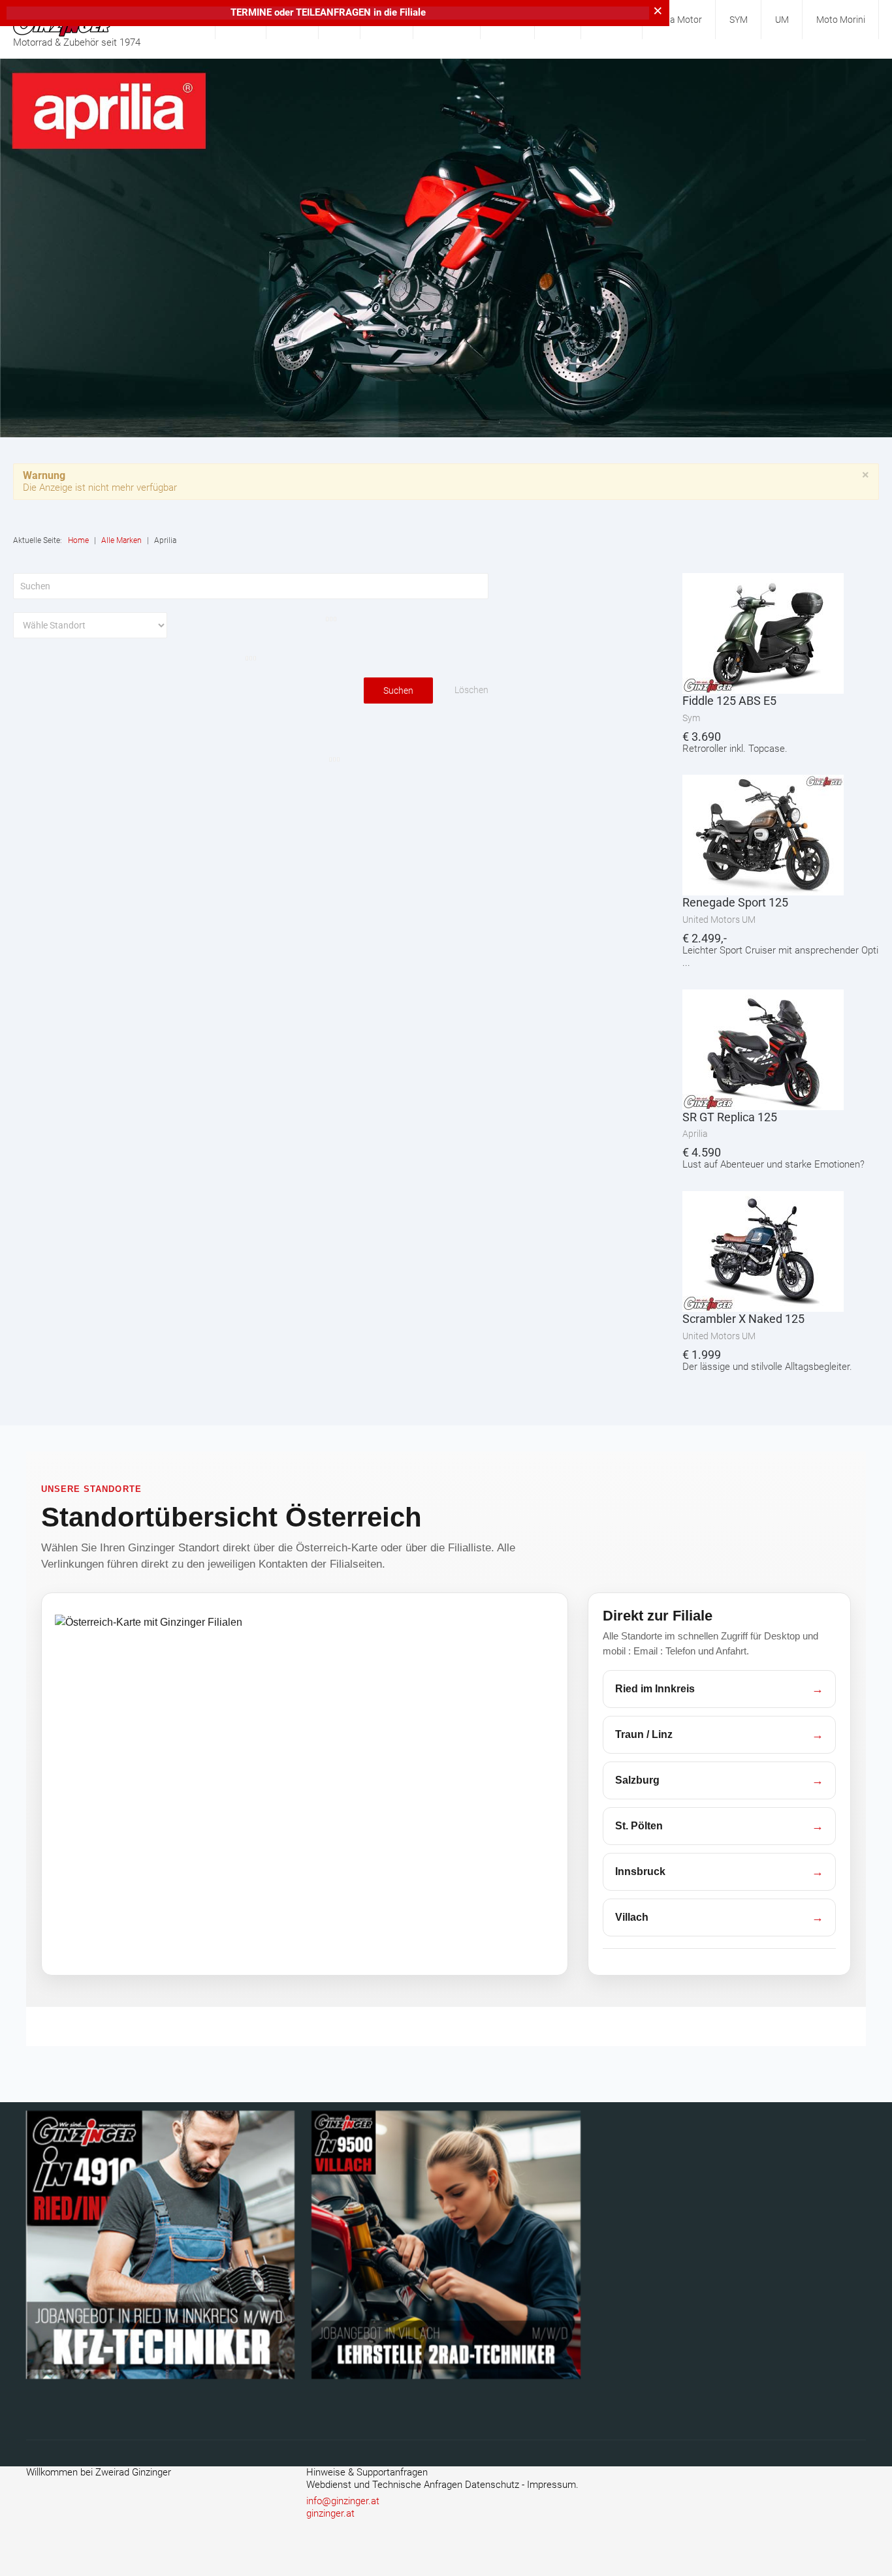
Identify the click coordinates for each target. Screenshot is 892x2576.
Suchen (398, 691)
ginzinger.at (330, 2513)
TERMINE (251, 12)
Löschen (471, 690)
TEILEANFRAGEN (335, 12)
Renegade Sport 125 (735, 902)
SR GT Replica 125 (730, 1117)
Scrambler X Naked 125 (743, 1319)
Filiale (413, 12)
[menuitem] (679, 20)
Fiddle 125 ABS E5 (729, 701)
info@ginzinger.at (343, 2501)
